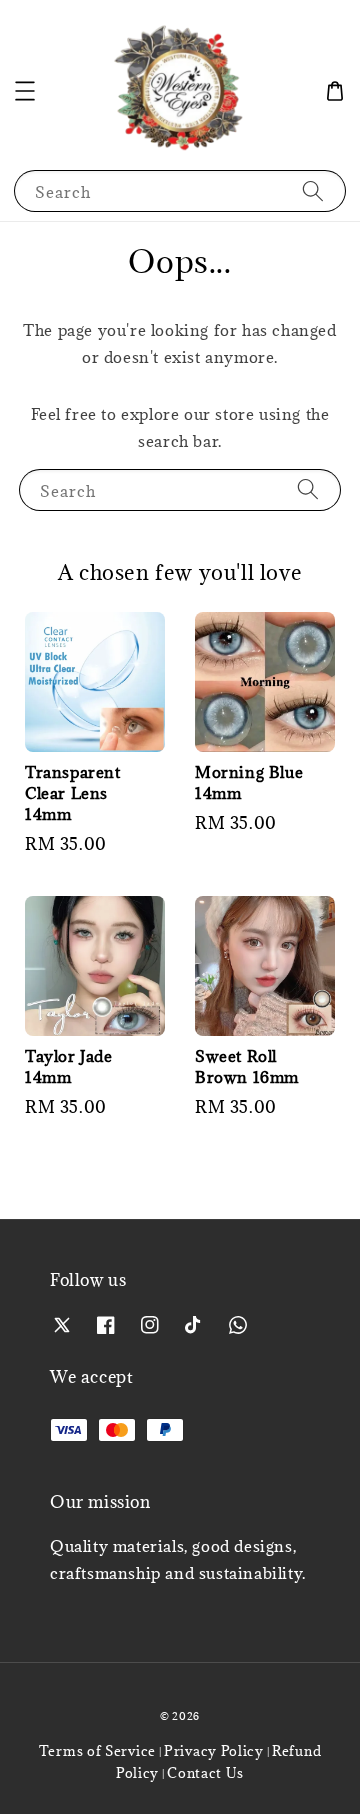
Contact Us (205, 1773)
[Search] (313, 190)
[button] (25, 91)
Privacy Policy (214, 1751)
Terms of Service (97, 1751)
